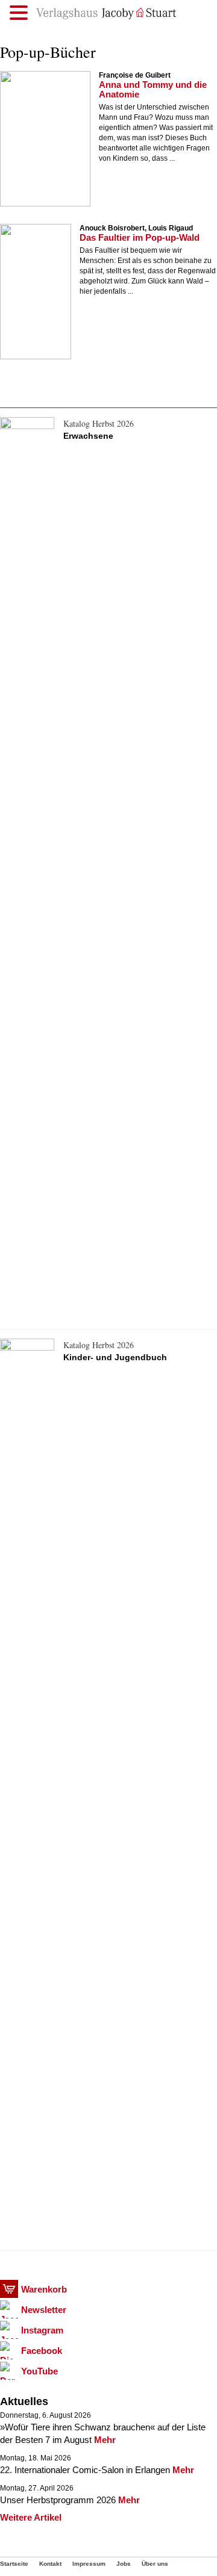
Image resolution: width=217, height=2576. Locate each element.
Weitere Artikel (31, 2517)
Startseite (14, 2564)
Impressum (89, 2564)
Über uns (155, 2564)
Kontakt (50, 2564)
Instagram (42, 2330)
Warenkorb (44, 2289)
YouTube (39, 2371)
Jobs (124, 2564)
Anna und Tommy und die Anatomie (153, 89)
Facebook (42, 2351)
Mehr (105, 2440)
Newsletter (44, 2310)
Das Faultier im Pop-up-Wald (140, 237)
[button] (20, 13)
